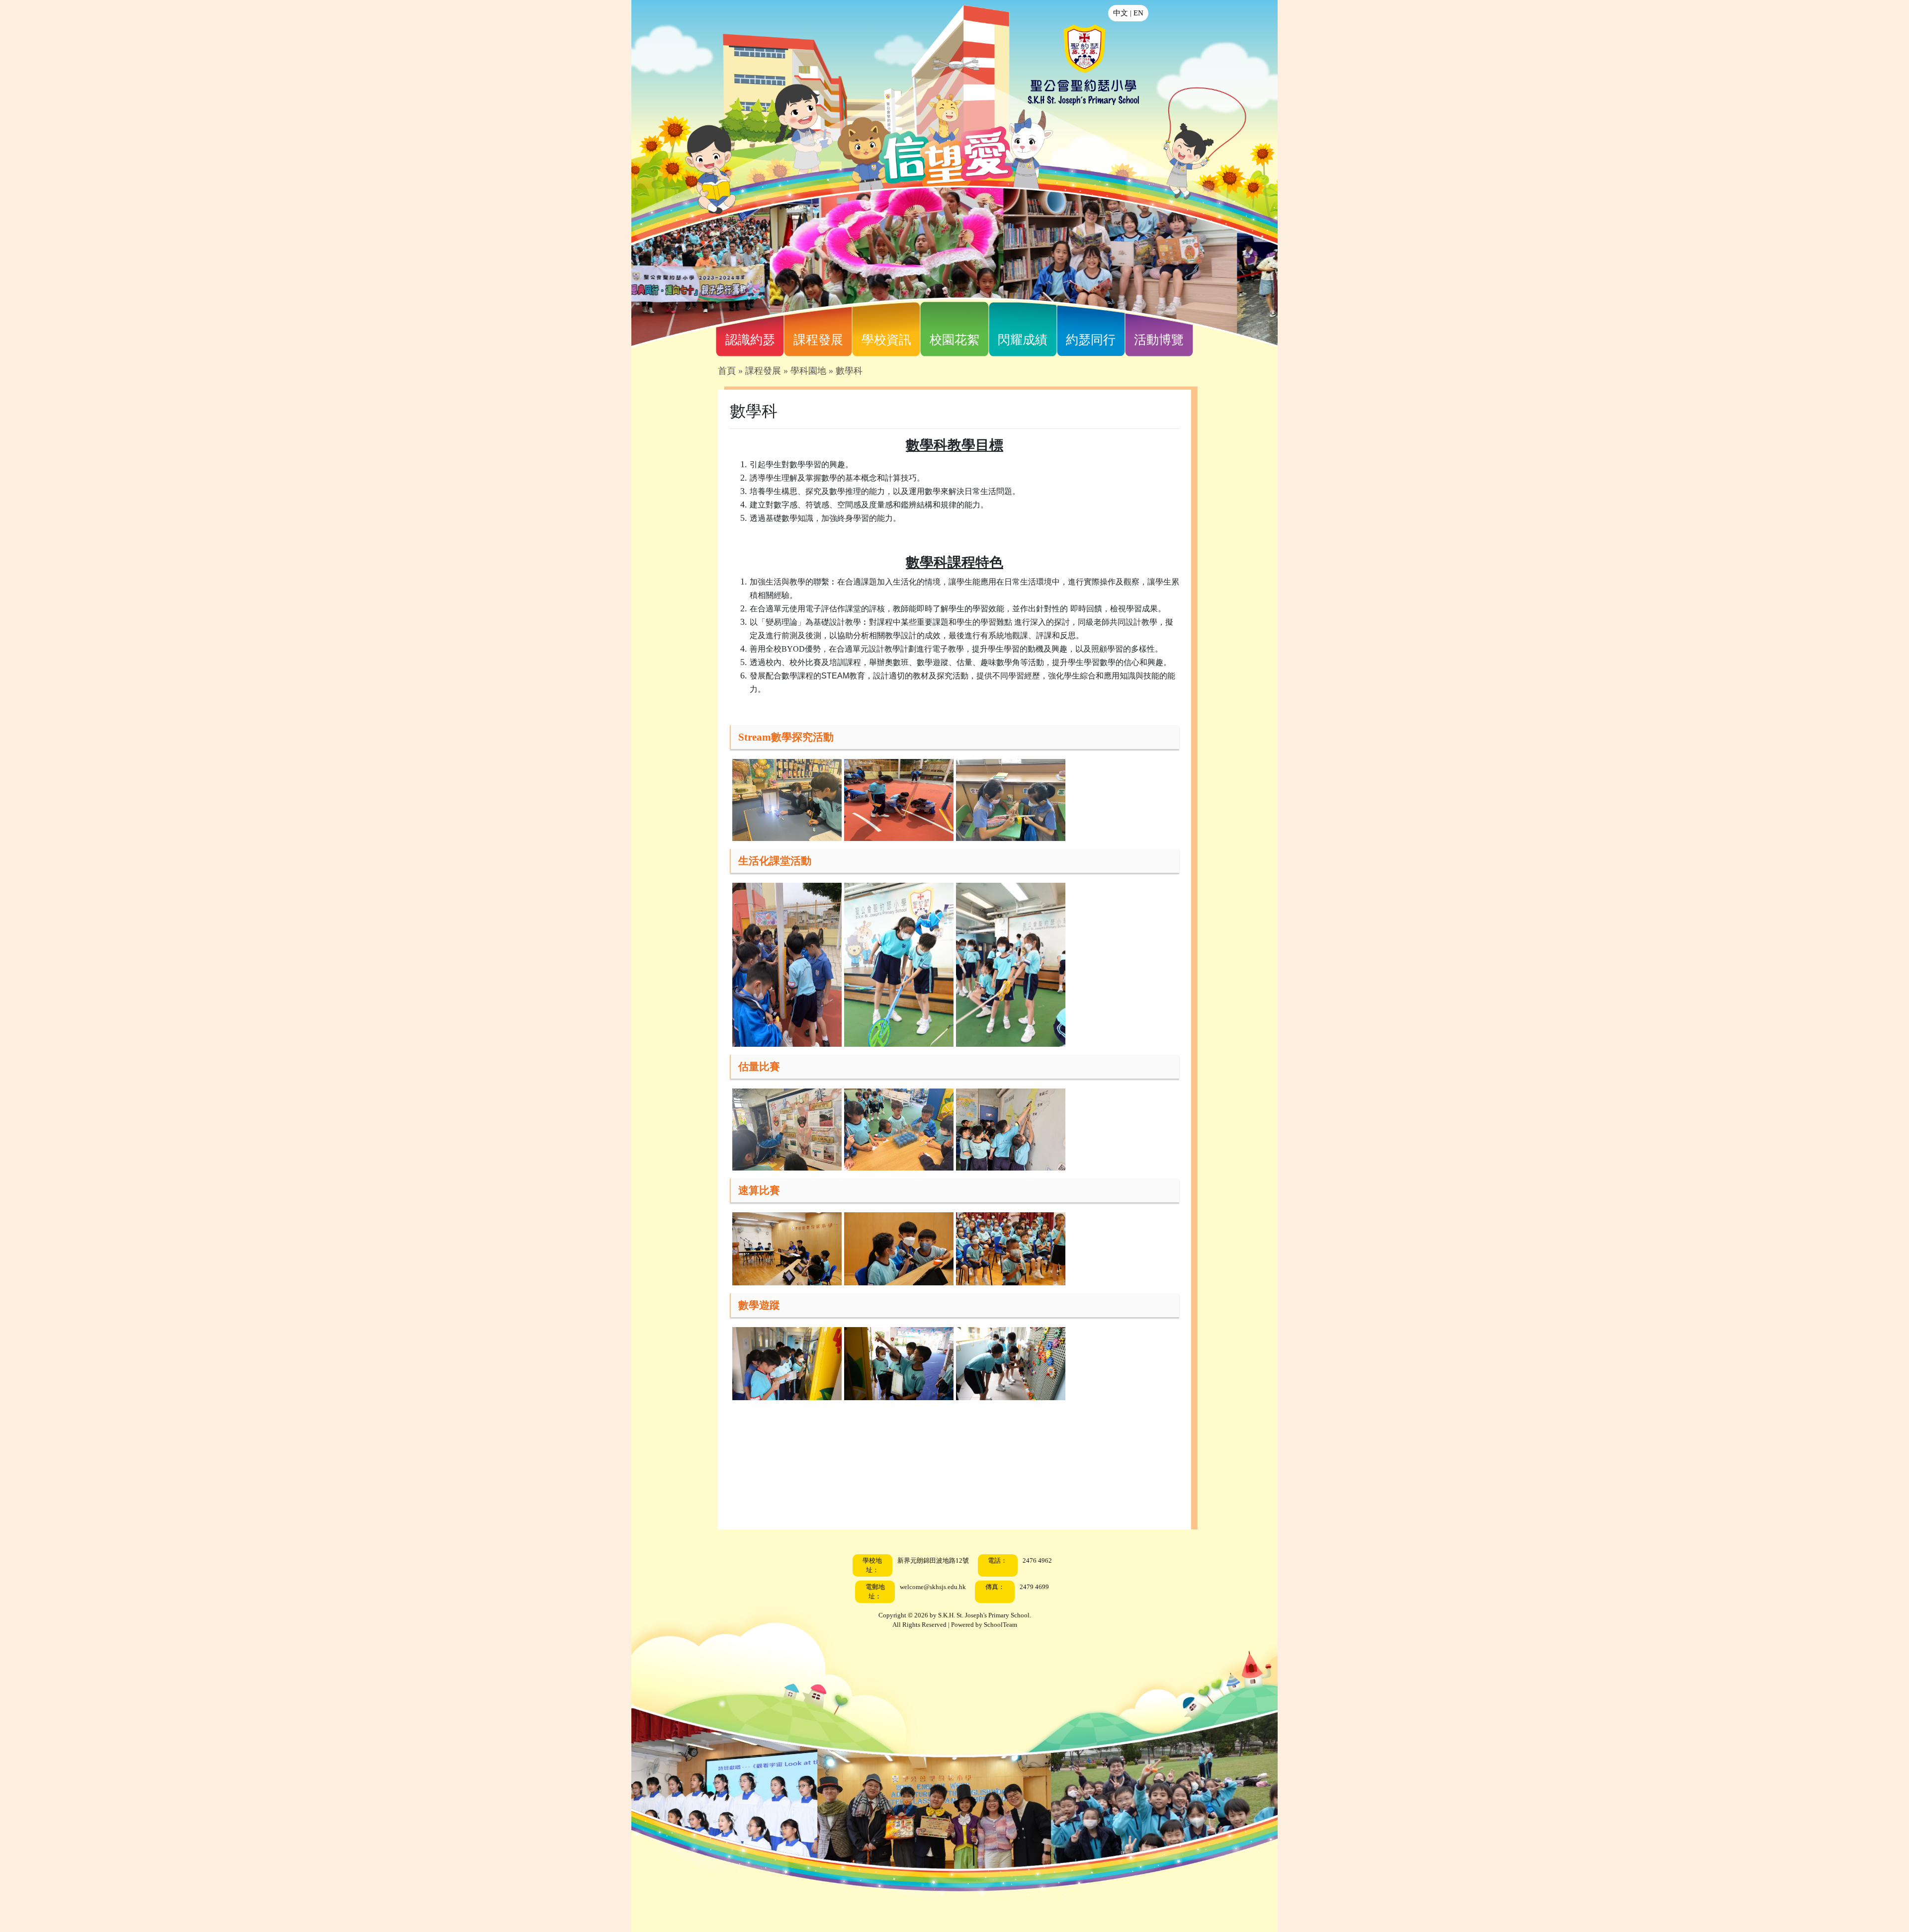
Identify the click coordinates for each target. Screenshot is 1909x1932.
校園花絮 (954, 340)
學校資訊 (886, 340)
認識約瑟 (750, 340)
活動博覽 (1159, 340)
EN (1138, 13)
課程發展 (818, 340)
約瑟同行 (1091, 340)
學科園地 (808, 371)
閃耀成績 (1023, 340)
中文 (1121, 13)
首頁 (727, 371)
